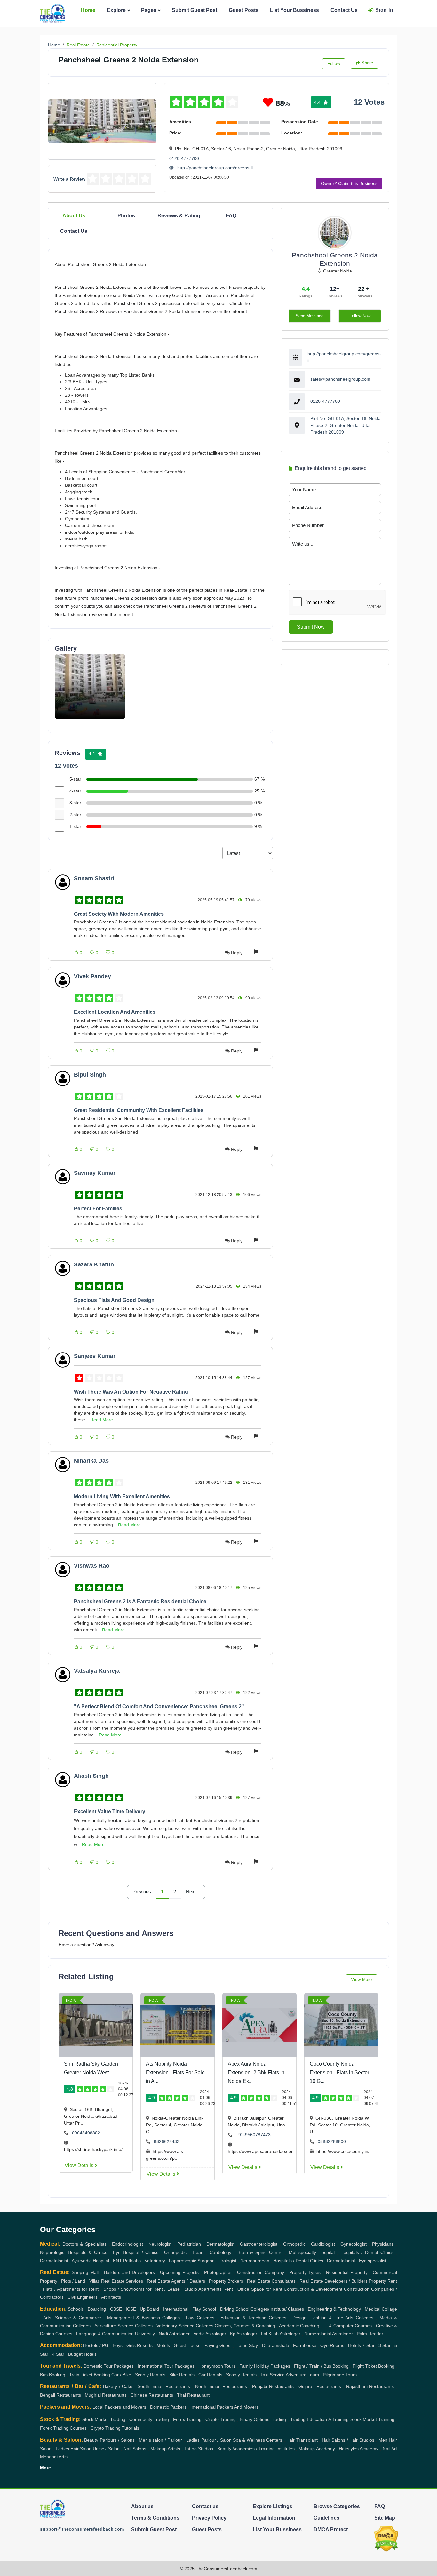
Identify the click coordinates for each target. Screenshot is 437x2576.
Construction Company (261, 2272)
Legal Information (274, 2518)
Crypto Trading (220, 2419)
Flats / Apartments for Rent (71, 2289)
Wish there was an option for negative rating (131, 1392)
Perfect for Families (98, 1209)
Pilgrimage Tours (340, 2375)
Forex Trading (187, 2419)
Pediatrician (189, 2244)
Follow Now (360, 316)
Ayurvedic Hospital (90, 2261)
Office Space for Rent (260, 2289)
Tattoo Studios (199, 2449)
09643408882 (86, 2133)
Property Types (305, 2272)
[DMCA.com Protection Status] (386, 2538)
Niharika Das (91, 1461)
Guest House (187, 2345)
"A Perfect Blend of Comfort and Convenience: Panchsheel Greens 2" (159, 1706)
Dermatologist (220, 2244)
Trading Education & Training (320, 2419)
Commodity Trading (149, 2419)
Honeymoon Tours (217, 2366)
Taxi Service (273, 2375)
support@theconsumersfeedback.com (82, 2529)
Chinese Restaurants (152, 2395)
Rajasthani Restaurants (370, 2386)
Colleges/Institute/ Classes (277, 2309)
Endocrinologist (127, 2244)
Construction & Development (313, 2289)
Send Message (310, 316)
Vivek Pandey (92, 976)
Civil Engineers (83, 2297)
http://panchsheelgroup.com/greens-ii (214, 168)
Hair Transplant (302, 2440)
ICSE (131, 2309)
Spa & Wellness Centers (258, 2440)
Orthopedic (294, 2244)
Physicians (383, 2244)
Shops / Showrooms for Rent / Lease (142, 2289)
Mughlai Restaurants (106, 2395)
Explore (116, 10)
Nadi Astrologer (174, 2334)
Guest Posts (244, 10)
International (176, 2309)
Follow (334, 64)
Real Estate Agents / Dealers (176, 2281)
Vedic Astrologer (210, 2334)
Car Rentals (210, 2375)
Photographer (218, 2272)
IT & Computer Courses (348, 2326)
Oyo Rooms (332, 2345)
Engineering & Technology (334, 2309)
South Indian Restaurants (164, 2386)
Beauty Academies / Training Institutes (256, 2449)
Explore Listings (273, 2506)
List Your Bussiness (294, 10)
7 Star (368, 2345)
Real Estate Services (122, 2281)
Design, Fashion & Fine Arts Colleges (333, 2318)
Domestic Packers (168, 2407)
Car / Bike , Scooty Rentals (138, 2375)
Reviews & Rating (179, 216)
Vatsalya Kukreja (97, 1671)
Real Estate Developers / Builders (333, 2281)
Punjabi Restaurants (273, 2386)
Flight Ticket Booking (373, 2366)
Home (88, 10)
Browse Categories (337, 2506)
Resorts (145, 2345)
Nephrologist (53, 2252)
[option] (90, 687)
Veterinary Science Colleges (185, 2326)
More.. (47, 2468)
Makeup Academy (317, 2449)
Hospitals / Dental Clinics (367, 2252)
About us (142, 2506)
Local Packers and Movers (119, 2407)
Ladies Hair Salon (74, 2449)
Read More (102, 1420)
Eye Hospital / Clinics (136, 2252)
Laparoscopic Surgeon (192, 2261)
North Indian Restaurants (221, 2386)
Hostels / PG (96, 2345)
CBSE (116, 2309)
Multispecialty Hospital (312, 2252)
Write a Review (69, 179)
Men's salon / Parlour (160, 2440)
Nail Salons (135, 2449)
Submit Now (311, 627)
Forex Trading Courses (63, 2428)
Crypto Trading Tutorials (115, 2428)
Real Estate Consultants (271, 2281)
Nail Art (390, 2449)
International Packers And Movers (224, 2407)
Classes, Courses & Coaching (245, 2326)
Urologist (227, 2261)
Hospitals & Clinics (87, 2252)
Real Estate (78, 45)
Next (191, 1892)
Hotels (354, 2345)
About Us (74, 216)
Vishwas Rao (92, 1566)
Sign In (384, 10)
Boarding (97, 2309)
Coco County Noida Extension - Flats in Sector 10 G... (339, 2072)
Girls (131, 2345)
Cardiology (220, 2252)
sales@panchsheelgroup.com (340, 379)
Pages (149, 10)
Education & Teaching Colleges (253, 2318)
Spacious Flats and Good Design (114, 1300)
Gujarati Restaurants (320, 2386)
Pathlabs (132, 2261)
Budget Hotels (82, 2354)
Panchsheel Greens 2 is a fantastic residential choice (140, 1601)
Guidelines (326, 2518)
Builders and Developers (129, 2272)
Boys (118, 2345)
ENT (117, 2261)
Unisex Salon (106, 2449)
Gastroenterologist (259, 2244)
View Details (80, 2165)
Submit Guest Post (195, 10)
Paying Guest (218, 2345)
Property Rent (383, 2281)
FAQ (231, 216)
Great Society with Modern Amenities (119, 914)
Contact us (205, 2506)
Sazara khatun (94, 1264)
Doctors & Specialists (84, 2244)
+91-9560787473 (253, 2135)
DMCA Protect (331, 2529)
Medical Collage (381, 2309)
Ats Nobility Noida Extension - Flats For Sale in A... (175, 2072)
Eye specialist (373, 2261)
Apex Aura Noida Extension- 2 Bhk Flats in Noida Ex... (256, 2072)
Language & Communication (105, 2334)
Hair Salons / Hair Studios (348, 2440)
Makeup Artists (165, 2449)
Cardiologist (323, 2244)
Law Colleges (200, 2318)
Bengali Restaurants (60, 2395)
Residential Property (117, 45)
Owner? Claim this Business (349, 183)
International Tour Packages (166, 2366)
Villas (95, 2281)
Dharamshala (276, 2345)
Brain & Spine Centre (260, 2252)
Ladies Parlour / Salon (209, 2440)
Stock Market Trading (104, 2419)
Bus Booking (53, 2375)
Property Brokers (226, 2281)
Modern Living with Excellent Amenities (122, 1496)
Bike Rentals (182, 2375)
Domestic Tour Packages (109, 2366)
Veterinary (155, 2261)
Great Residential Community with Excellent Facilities (139, 1110)
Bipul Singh (90, 1075)
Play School (204, 2309)
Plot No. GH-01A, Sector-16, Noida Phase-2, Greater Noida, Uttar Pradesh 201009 (346, 425)
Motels (163, 2345)
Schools (76, 2309)
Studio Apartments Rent (209, 2289)
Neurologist (160, 2244)
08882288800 (332, 2141)
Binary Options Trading (263, 2419)
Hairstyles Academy (359, 2449)
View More (362, 1980)
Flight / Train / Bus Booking (321, 2366)
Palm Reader (370, 2334)
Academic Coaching (299, 2326)
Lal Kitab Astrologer (281, 2334)
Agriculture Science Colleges (123, 2326)
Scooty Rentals (241, 2375)
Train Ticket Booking (90, 2375)
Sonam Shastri (94, 878)
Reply (237, 953)
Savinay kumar (95, 1173)
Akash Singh (91, 1776)
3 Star (385, 2345)
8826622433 (167, 2141)
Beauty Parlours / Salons (109, 2440)
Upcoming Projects (179, 2272)
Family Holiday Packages (265, 2366)
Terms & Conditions (155, 2518)
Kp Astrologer (244, 2334)
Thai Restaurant (193, 2395)
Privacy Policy (209, 2518)
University (145, 2334)
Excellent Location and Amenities (115, 1012)
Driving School (235, 2309)
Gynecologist (354, 2244)
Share (367, 63)
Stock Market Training (372, 2419)
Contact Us (344, 10)
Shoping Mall (85, 2272)
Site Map (385, 2518)
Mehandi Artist (54, 2457)
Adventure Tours (302, 2375)
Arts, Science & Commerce (72, 2318)
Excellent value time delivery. (110, 1812)
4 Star (58, 2354)
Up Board (149, 2309)
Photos (126, 216)
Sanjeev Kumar (95, 1356)
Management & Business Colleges (143, 2318)
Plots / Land (73, 2281)
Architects (111, 2297)
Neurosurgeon (255, 2261)
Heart (198, 2252)
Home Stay (247, 2345)
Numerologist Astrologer (329, 2334)
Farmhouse (305, 2345)
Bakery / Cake (118, 2386)
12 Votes (369, 102)
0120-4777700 (184, 158)
